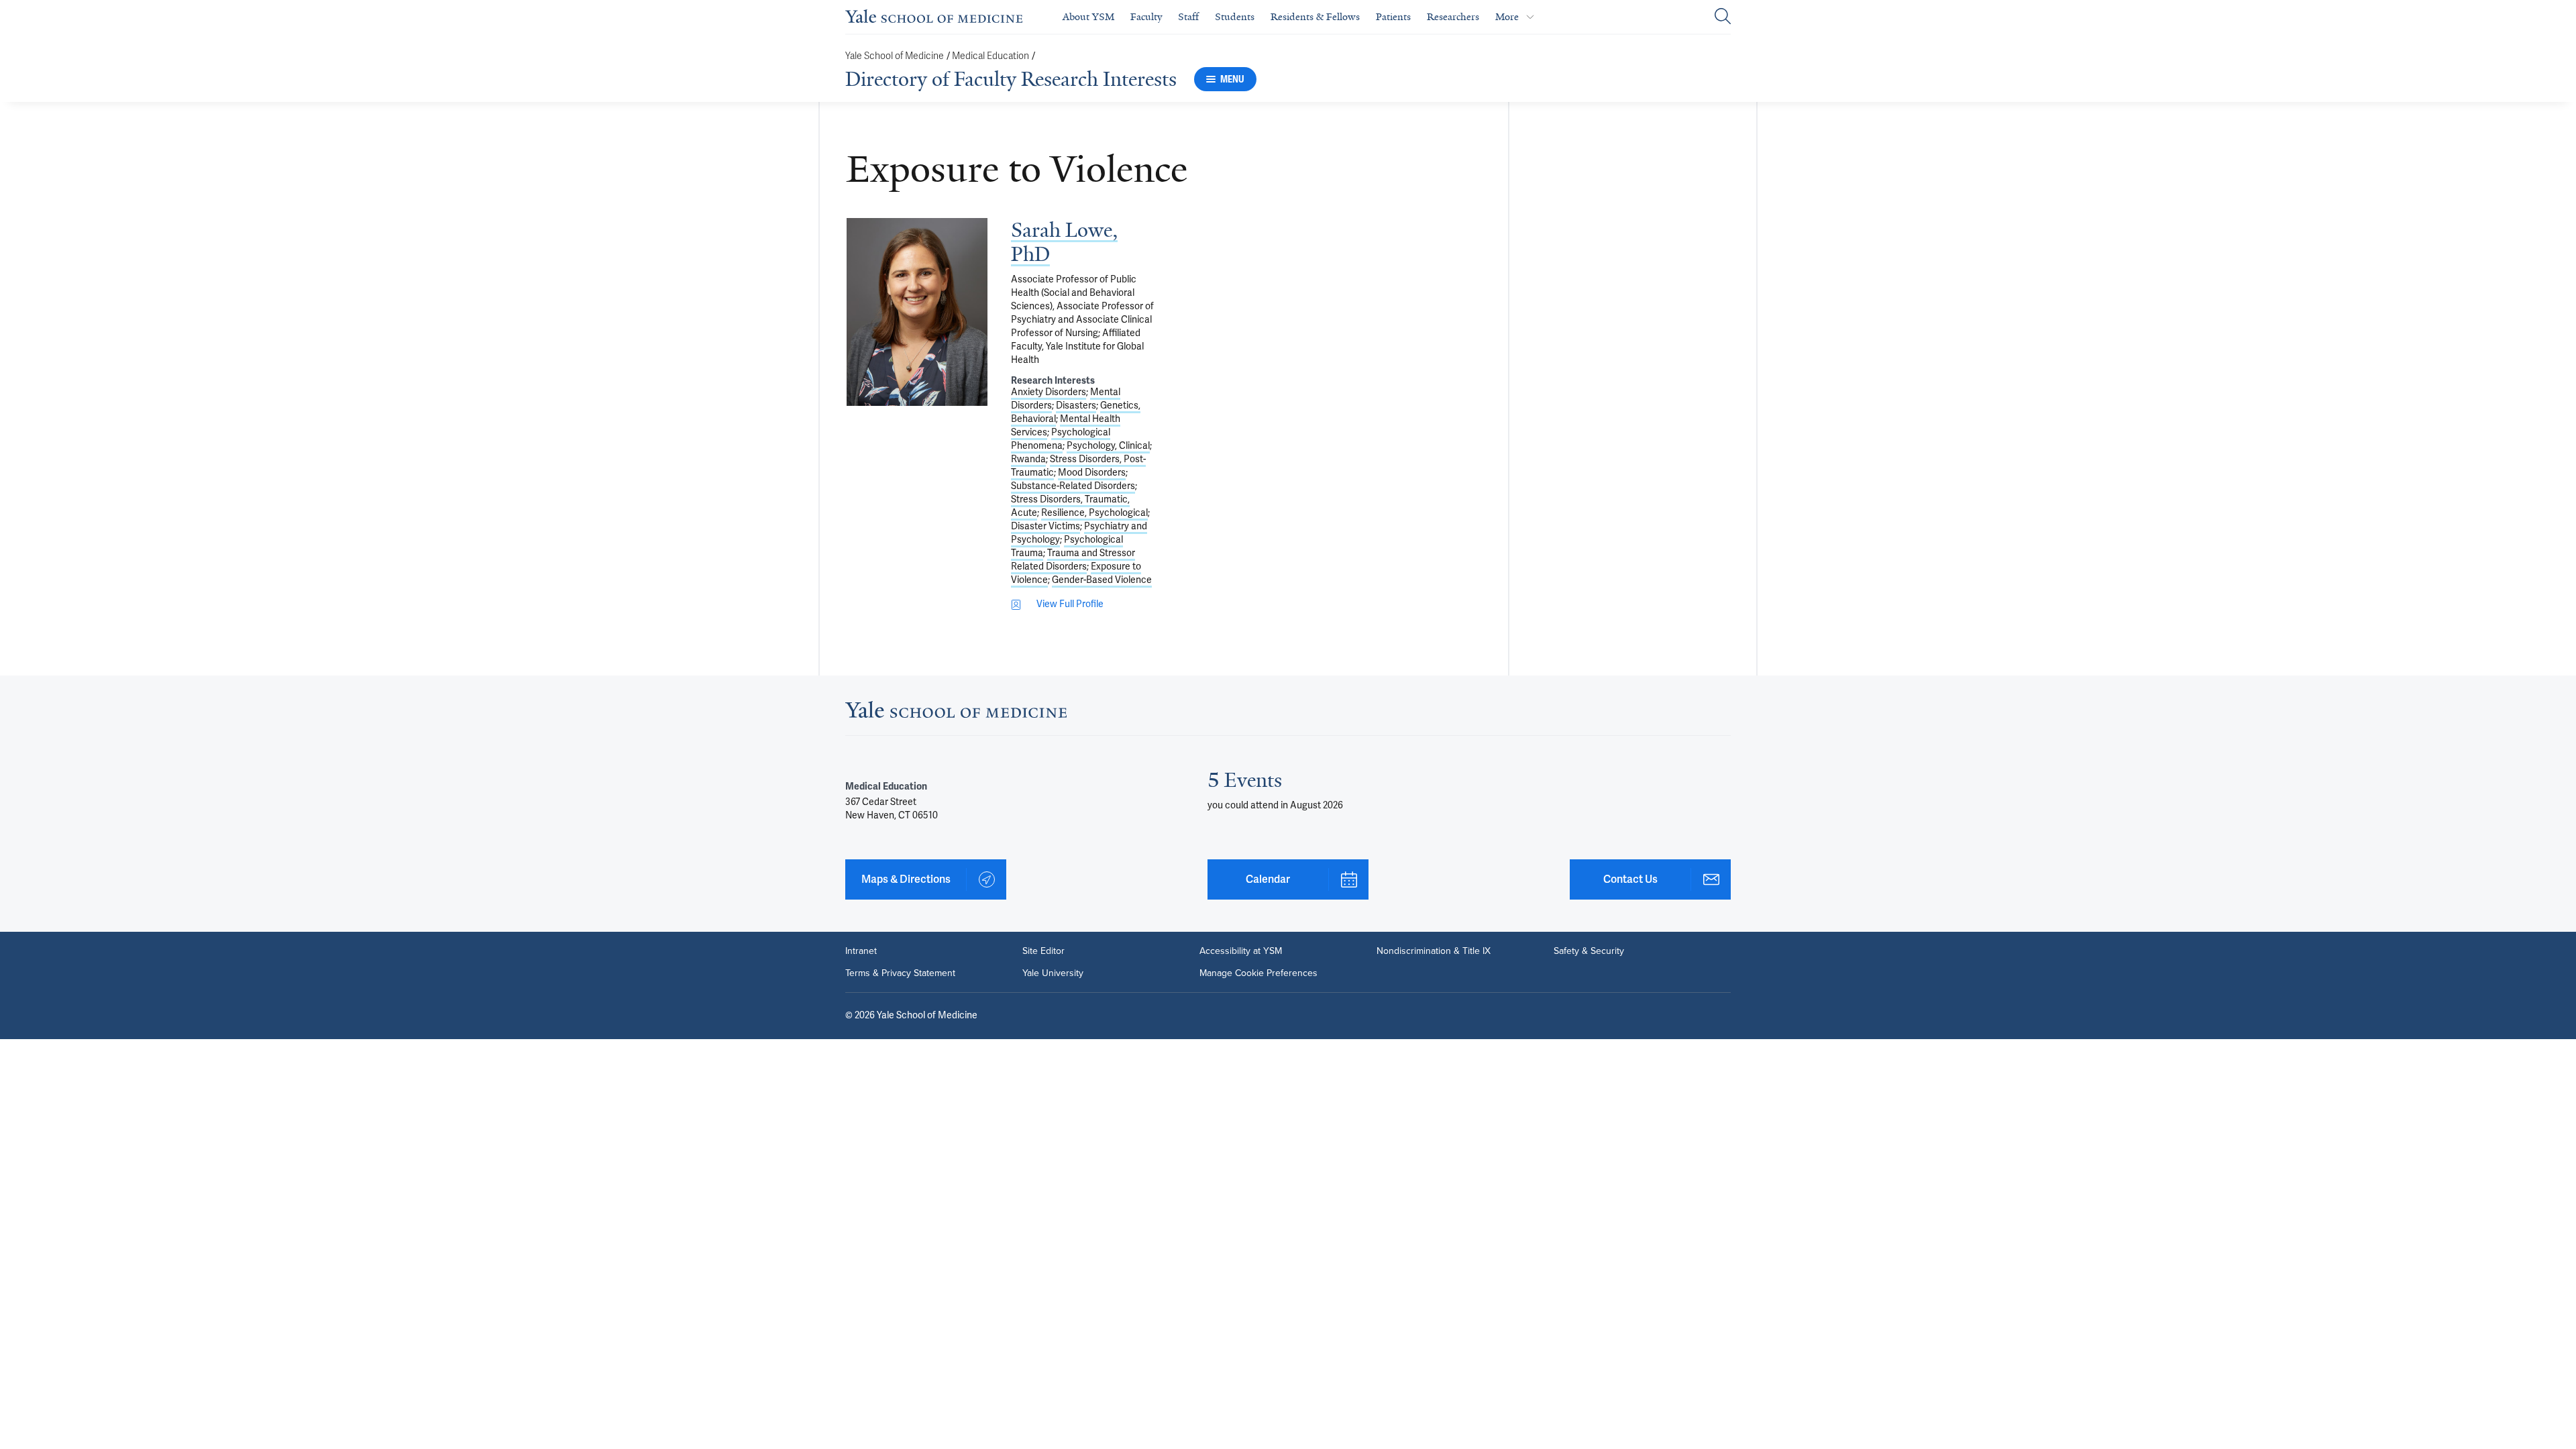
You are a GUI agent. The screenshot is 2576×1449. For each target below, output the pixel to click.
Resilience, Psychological (1094, 513)
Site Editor (1043, 951)
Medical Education (990, 56)
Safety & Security (1589, 951)
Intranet (861, 951)
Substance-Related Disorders (1073, 486)
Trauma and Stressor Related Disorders (1073, 560)
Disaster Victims (1045, 526)
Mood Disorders (1092, 473)
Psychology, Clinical (1108, 446)
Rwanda (1028, 459)
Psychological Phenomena (1061, 439)
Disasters (1076, 406)
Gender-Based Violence (1102, 580)
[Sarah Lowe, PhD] (917, 312)
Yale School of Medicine (895, 56)
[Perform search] (1723, 17)
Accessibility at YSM (1241, 951)
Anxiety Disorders (1049, 392)
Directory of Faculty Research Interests (1011, 79)
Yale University (1053, 973)
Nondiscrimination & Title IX (1434, 951)
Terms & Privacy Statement (900, 973)
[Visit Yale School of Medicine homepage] (956, 714)
